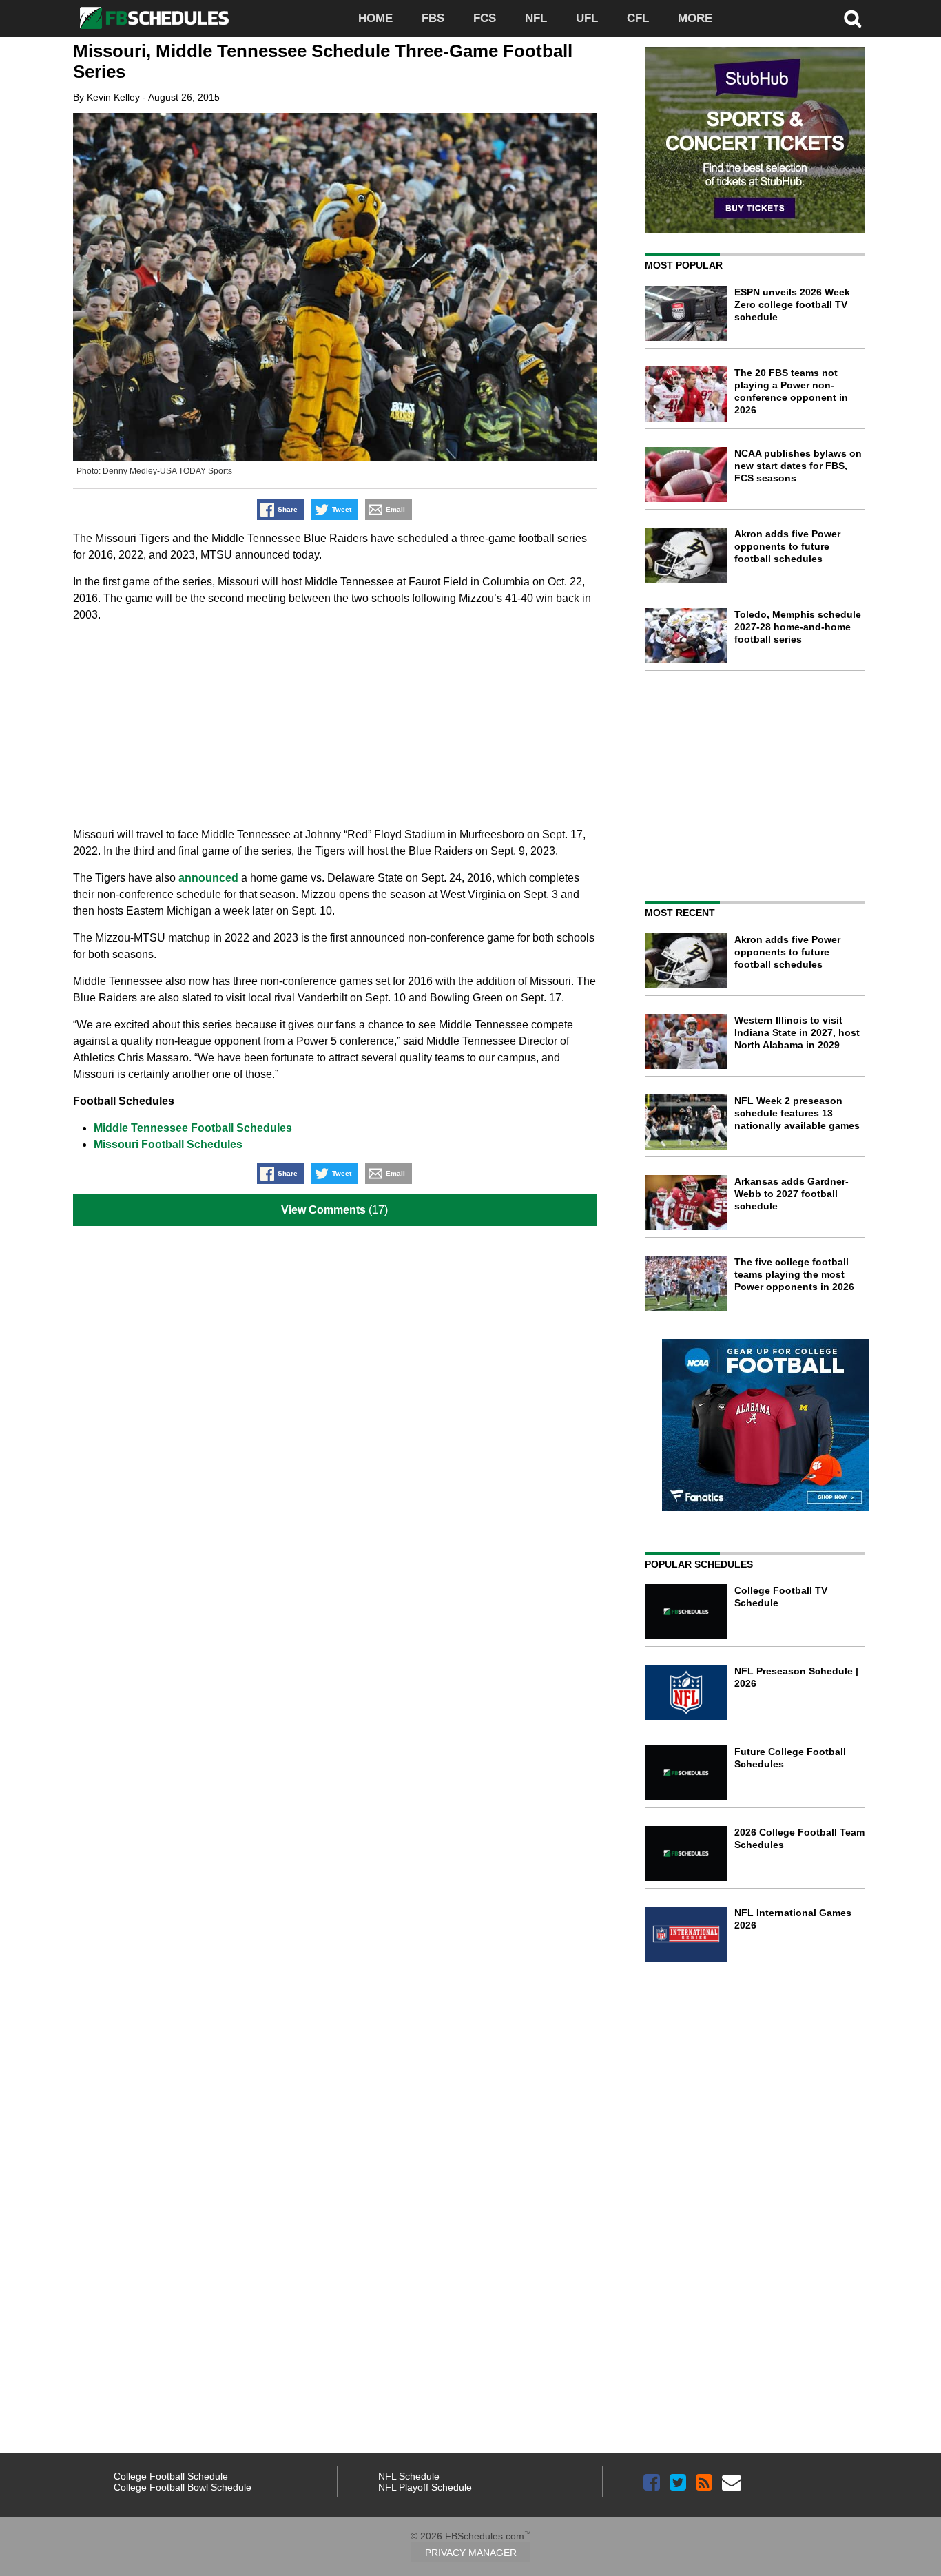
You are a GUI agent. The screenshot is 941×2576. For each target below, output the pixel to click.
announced (208, 878)
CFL (638, 18)
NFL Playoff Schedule (425, 2487)
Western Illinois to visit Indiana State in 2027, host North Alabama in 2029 (797, 1032)
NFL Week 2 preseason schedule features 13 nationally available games (797, 1113)
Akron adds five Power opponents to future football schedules (787, 546)
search (853, 19)
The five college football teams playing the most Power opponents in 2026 (794, 1274)
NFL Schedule (409, 2476)
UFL (587, 18)
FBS (433, 18)
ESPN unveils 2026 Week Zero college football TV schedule (792, 304)
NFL (536, 18)
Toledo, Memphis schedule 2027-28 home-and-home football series (798, 627)
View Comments (323, 1210)
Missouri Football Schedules (168, 1144)
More (695, 18)
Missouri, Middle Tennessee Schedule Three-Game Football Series (323, 61)
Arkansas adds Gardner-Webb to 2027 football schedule (792, 1194)
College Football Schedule (171, 2476)
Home (375, 18)
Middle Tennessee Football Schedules (193, 1128)
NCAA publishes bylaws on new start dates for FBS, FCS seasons (798, 466)
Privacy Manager (471, 2553)
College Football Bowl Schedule (183, 2487)
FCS (485, 18)
